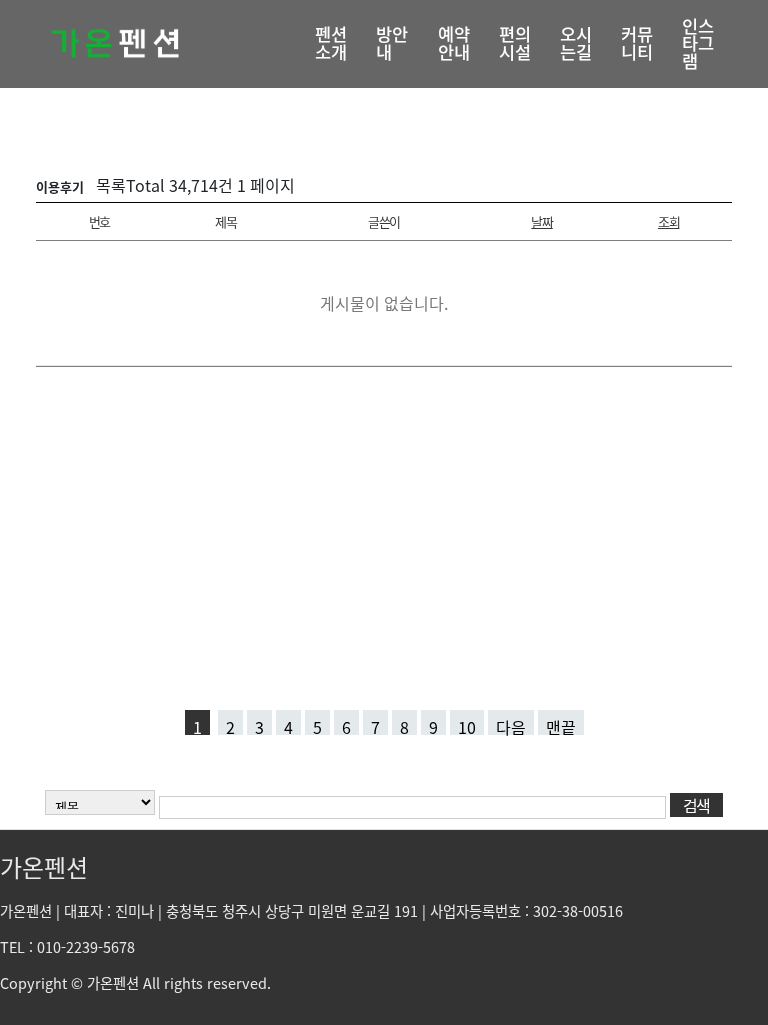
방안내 (392, 43)
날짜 (541, 221)
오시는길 (576, 43)
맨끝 (561, 725)
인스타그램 (698, 43)
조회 (668, 221)
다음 (511, 725)
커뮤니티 (637, 43)
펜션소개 (331, 43)
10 (467, 725)
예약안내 (454, 43)
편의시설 (515, 43)
